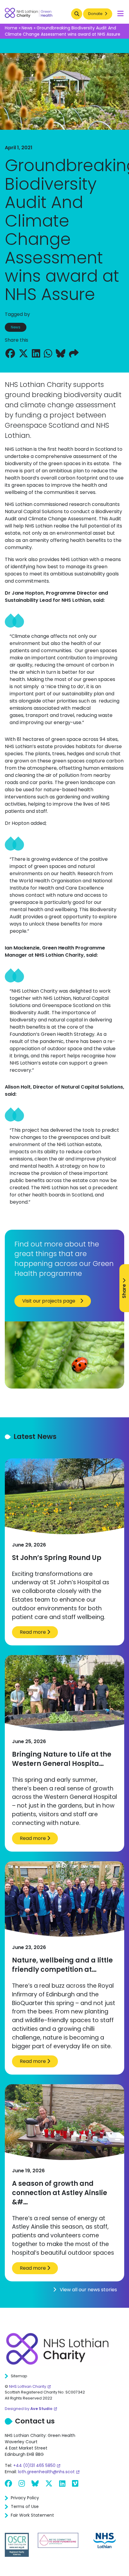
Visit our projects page (49, 1301)
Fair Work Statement (32, 2515)
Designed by (29, 2409)
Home (11, 28)
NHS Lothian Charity (28, 2386)
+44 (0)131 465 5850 (34, 2465)
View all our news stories (88, 2290)
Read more (33, 1632)
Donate (96, 14)
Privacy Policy (25, 2498)
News (27, 28)
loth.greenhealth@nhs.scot (46, 2472)
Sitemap (19, 2376)
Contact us (35, 2421)
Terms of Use (25, 2506)
